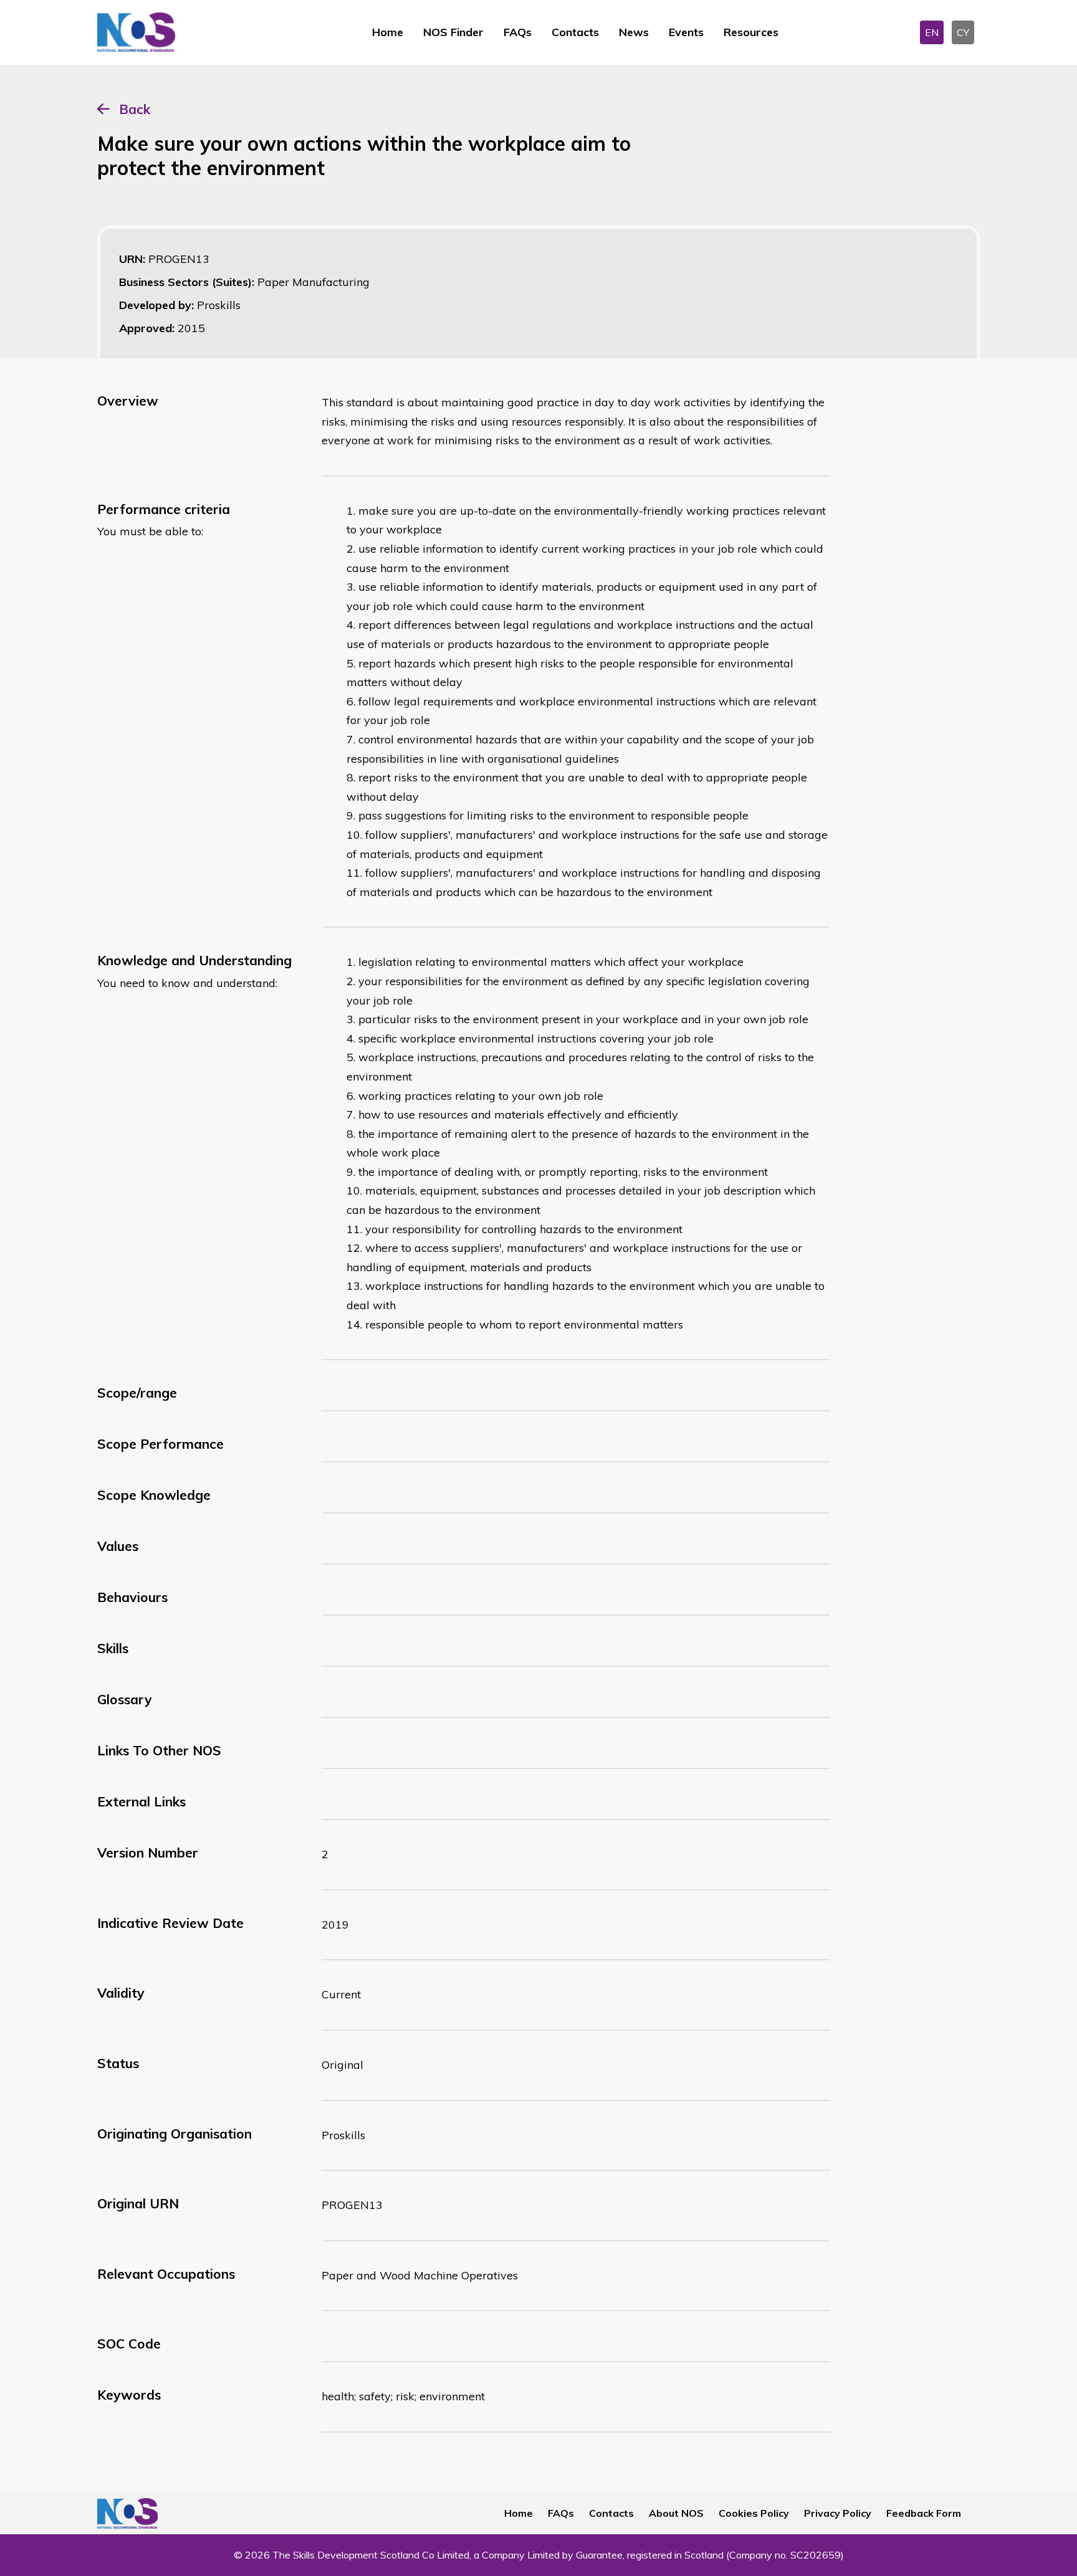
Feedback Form (924, 2513)
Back (135, 109)
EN (932, 32)
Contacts (575, 32)
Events (686, 32)
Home (388, 32)
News (634, 32)
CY (963, 32)
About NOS (676, 2513)
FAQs (518, 32)
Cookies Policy (754, 2513)
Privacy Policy (838, 2513)
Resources (751, 32)
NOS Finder (453, 32)
